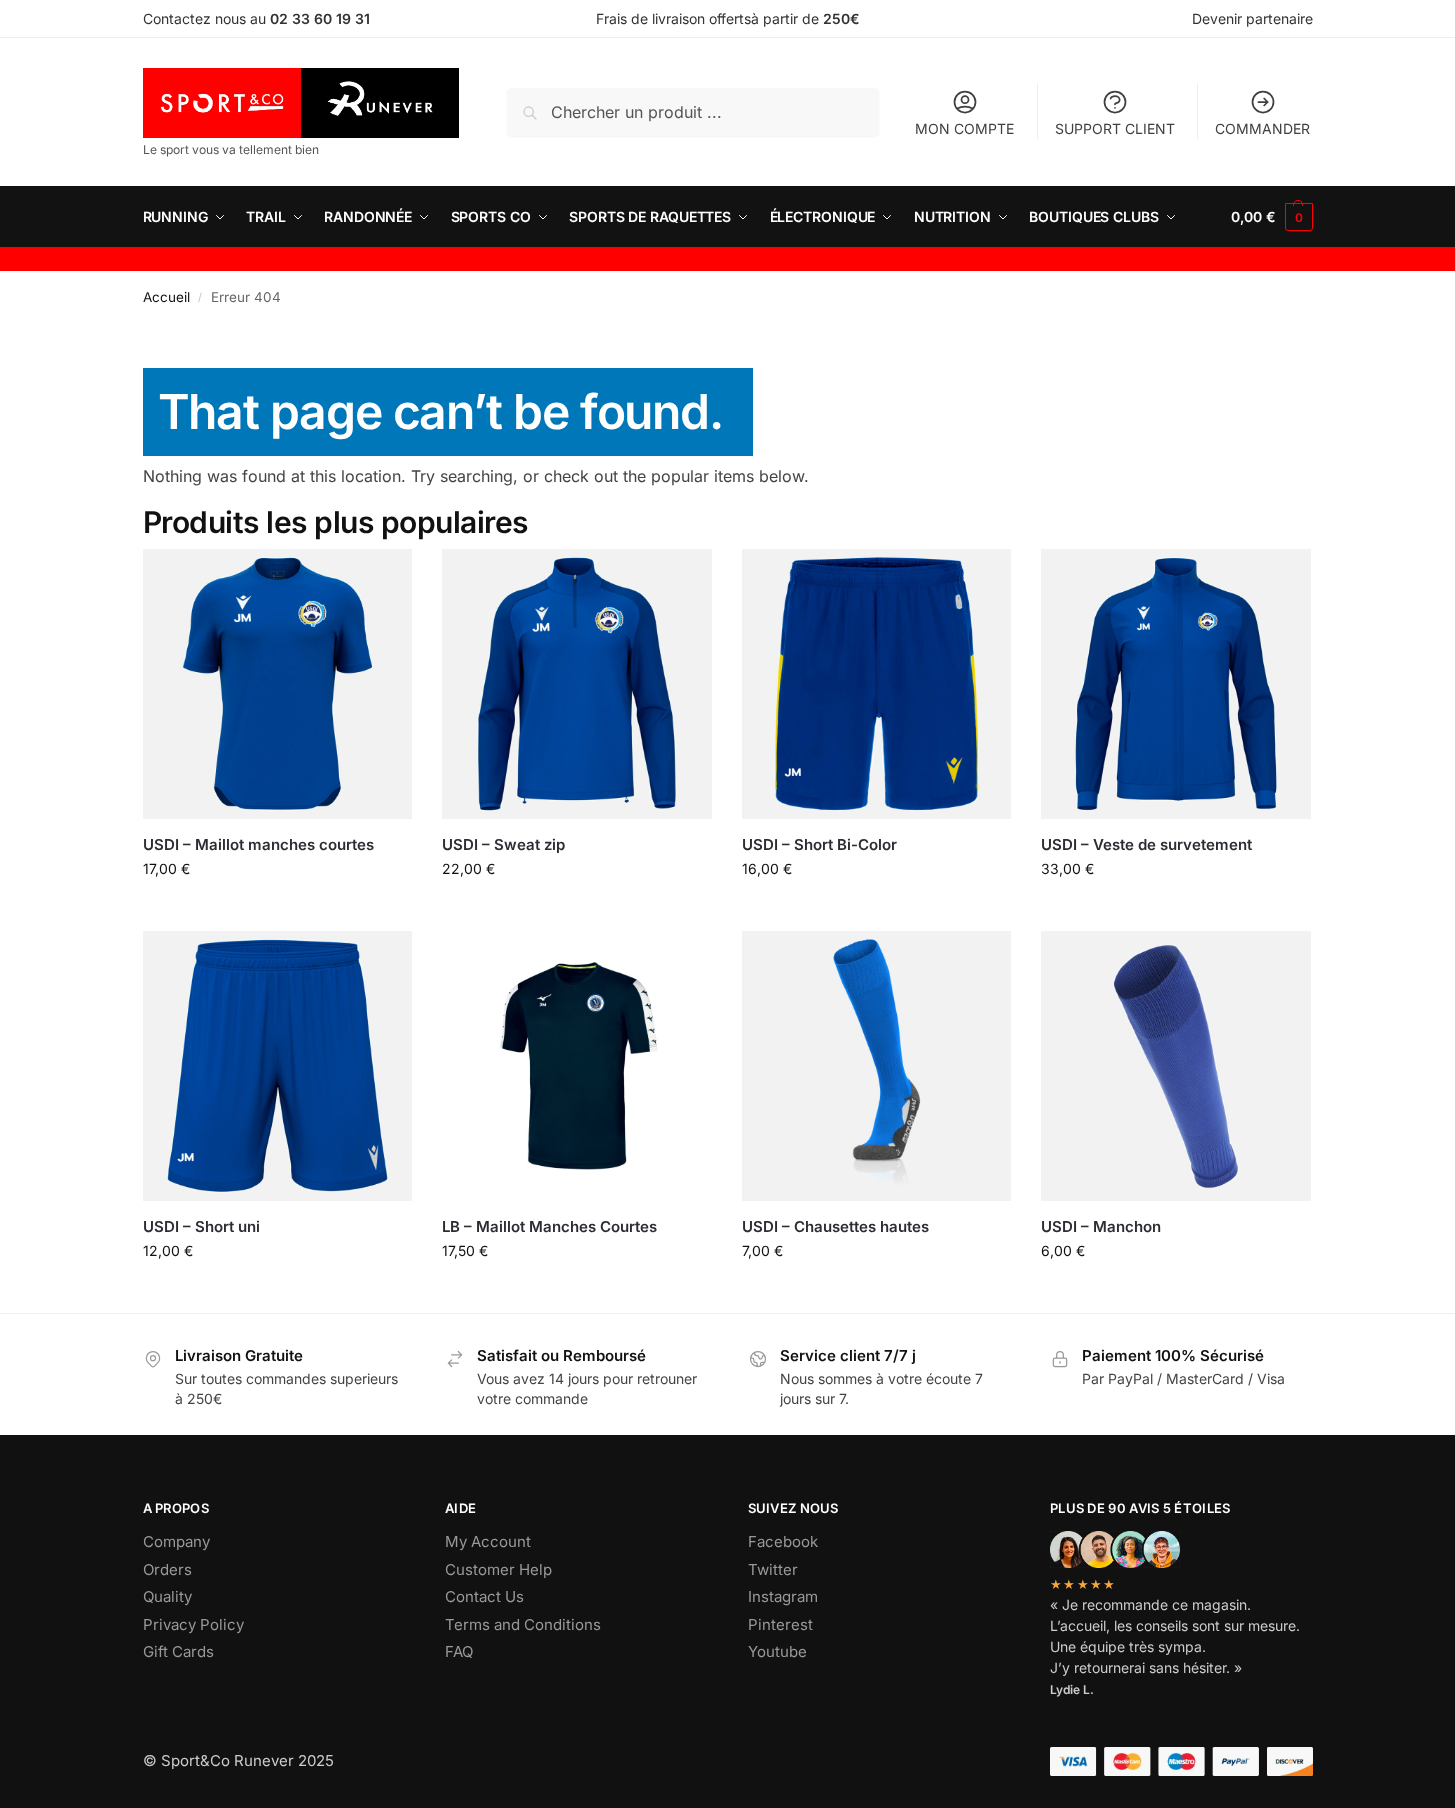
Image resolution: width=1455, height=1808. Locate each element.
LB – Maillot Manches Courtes (549, 1226)
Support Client (1115, 128)
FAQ (459, 1651)
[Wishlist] (382, 579)
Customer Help (498, 1569)
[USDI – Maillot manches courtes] (278, 684)
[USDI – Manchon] (1176, 1066)
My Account (488, 1541)
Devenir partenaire (1252, 18)
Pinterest (780, 1624)
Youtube (777, 1651)
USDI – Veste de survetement (1146, 844)
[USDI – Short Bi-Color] (877, 684)
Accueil (166, 297)
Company (176, 1541)
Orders (167, 1569)
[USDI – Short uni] (278, 1066)
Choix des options (877, 1292)
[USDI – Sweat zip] (577, 684)
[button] (1271, 217)
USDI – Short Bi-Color (819, 844)
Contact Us (484, 1596)
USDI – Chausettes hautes (835, 1226)
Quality (167, 1596)
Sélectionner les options (277, 910)
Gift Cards (178, 1651)
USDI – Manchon (1101, 1226)
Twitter (773, 1569)
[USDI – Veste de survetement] (1176, 684)
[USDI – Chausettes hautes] (877, 1066)
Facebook (783, 1541)
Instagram (783, 1596)
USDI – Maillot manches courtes (258, 844)
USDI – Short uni (201, 1226)
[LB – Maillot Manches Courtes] (577, 1066)
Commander (1262, 128)
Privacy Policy (193, 1624)
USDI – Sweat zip (503, 844)
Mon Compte (964, 128)
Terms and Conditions (523, 1624)
